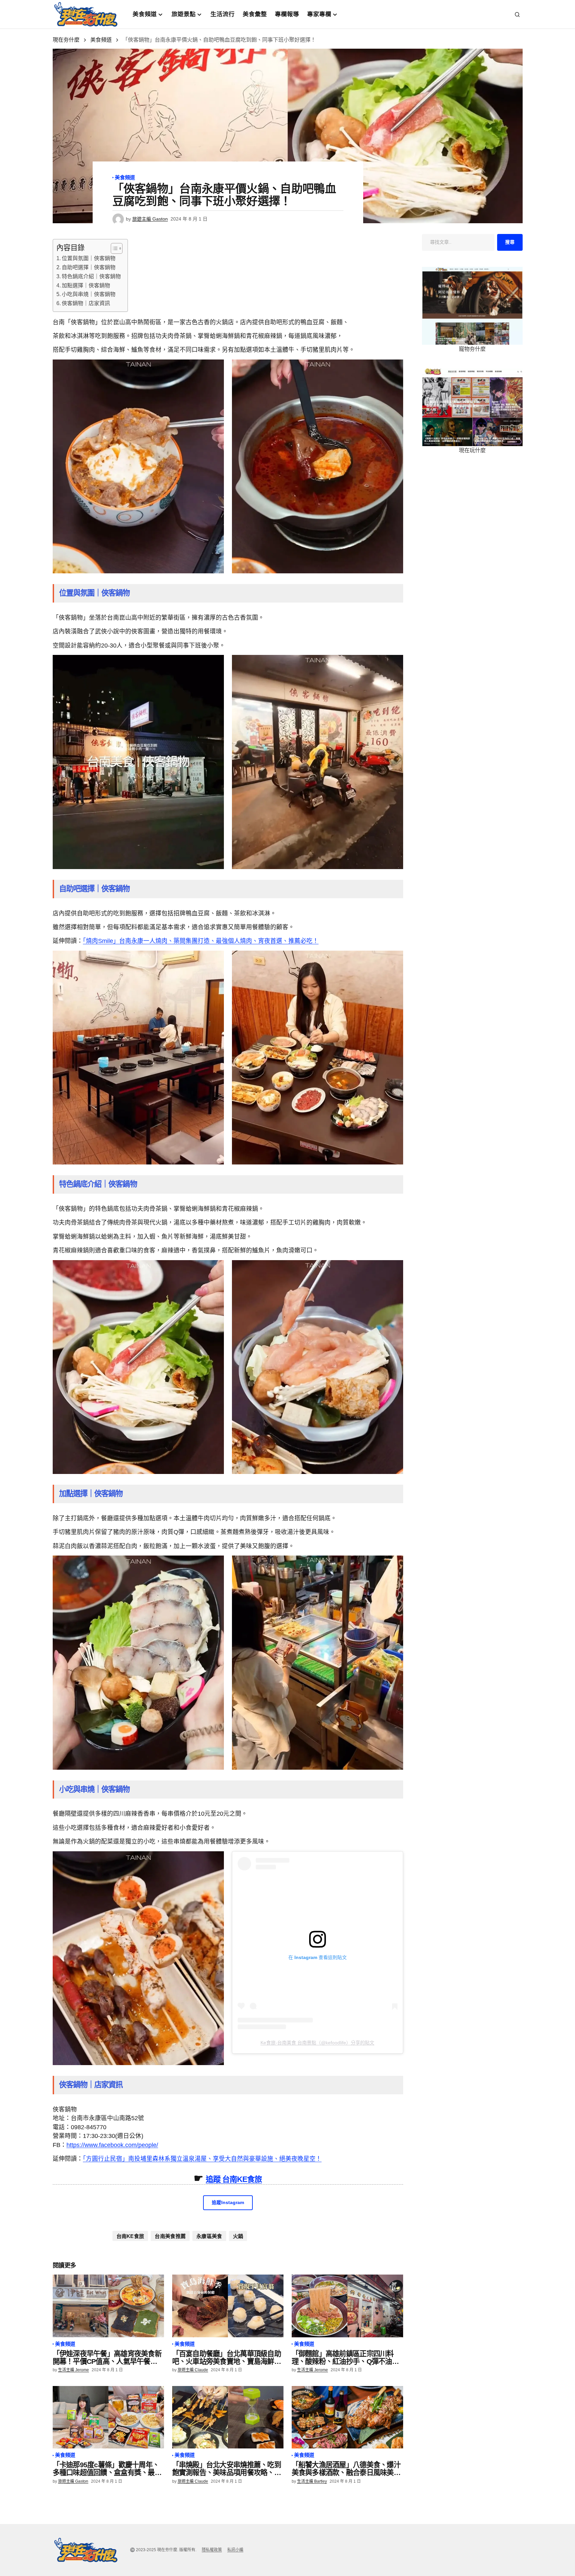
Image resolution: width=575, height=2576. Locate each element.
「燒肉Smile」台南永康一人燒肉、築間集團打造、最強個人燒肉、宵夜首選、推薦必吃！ (201, 941)
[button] (517, 14)
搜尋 (510, 242)
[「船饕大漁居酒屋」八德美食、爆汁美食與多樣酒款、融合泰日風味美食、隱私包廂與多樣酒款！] (347, 2417)
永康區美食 (209, 2236)
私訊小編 (235, 2550)
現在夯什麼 (66, 40)
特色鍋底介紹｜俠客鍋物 (91, 276)
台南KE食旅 (130, 2236)
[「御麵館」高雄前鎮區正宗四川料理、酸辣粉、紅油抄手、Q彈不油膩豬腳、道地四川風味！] (347, 2306)
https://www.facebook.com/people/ (112, 2145)
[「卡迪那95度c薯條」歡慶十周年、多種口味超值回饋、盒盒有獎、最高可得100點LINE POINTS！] (108, 2417)
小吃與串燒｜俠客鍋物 (89, 294)
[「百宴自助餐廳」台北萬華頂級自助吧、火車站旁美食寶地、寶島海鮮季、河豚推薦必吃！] (228, 2306)
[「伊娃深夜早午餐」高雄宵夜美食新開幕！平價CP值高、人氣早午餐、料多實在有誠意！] (108, 2306)
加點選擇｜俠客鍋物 (86, 285)
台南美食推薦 (170, 2236)
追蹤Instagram (228, 2203)
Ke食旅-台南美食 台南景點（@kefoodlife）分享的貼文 (317, 2043)
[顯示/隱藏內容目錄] (113, 248)
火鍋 (238, 2236)
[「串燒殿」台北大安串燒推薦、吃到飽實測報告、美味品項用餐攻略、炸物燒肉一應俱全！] (228, 2417)
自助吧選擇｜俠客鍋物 (89, 267)
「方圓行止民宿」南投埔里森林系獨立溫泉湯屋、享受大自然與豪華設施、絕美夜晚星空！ (202, 2159)
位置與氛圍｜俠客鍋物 (89, 258)
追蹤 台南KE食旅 (234, 2179)
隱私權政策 (212, 2550)
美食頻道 (101, 40)
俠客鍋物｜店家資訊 (86, 303)
